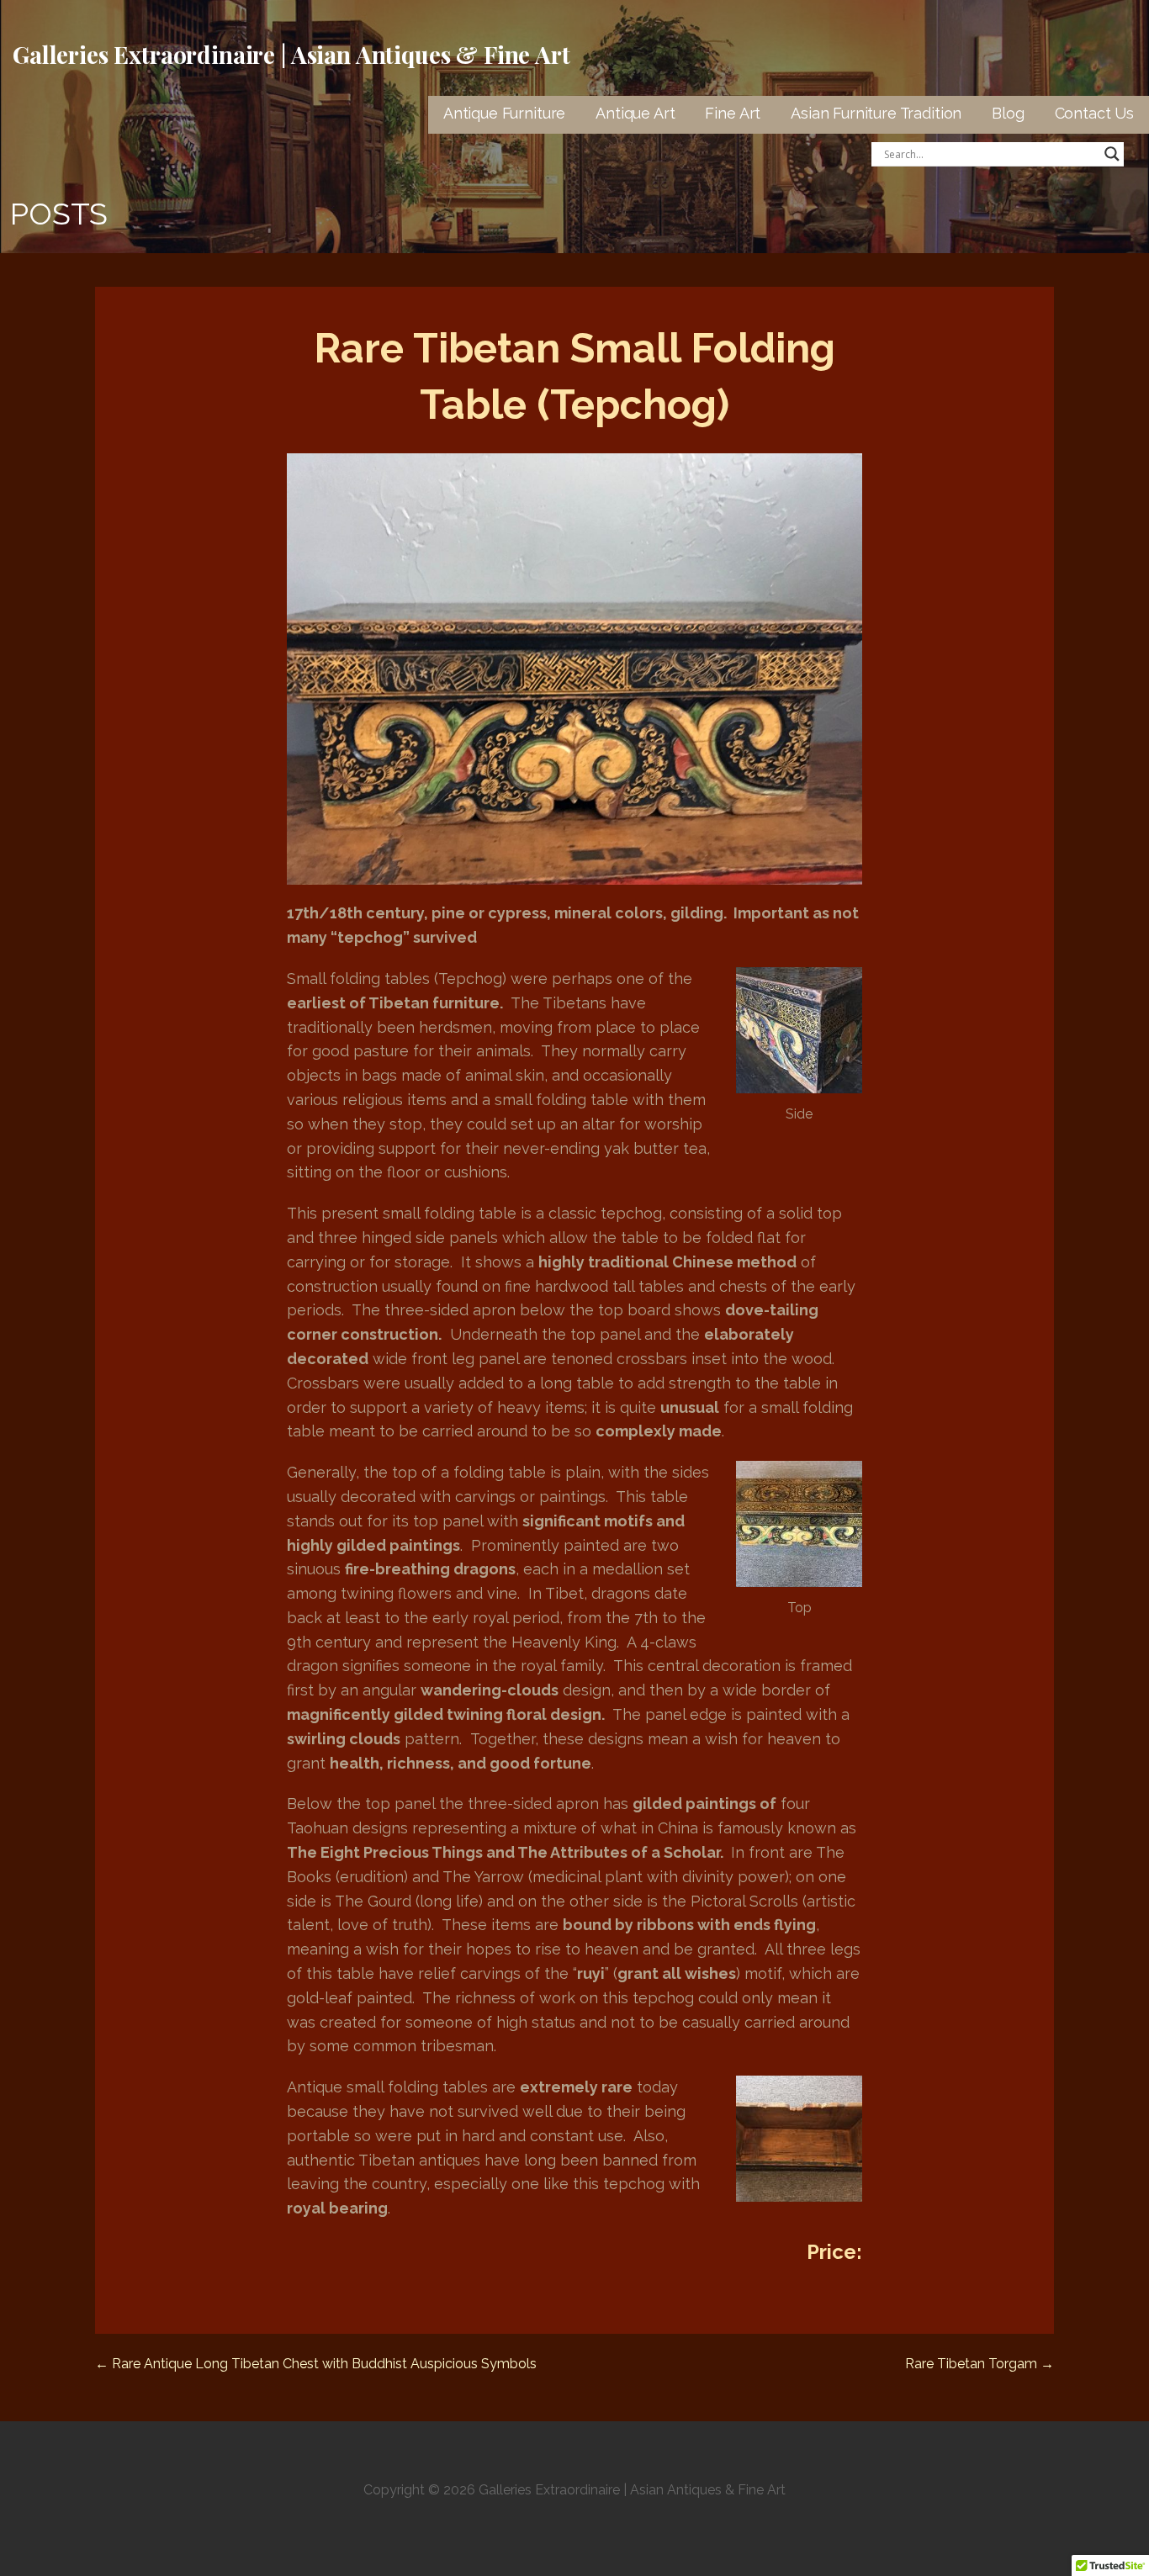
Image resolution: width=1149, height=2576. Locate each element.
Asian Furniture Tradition (876, 113)
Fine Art (733, 113)
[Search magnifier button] (1112, 154)
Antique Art (635, 113)
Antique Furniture (504, 113)
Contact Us (1094, 113)
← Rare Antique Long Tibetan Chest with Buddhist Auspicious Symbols (316, 2364)
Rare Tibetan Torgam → (980, 2364)
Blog (1008, 113)
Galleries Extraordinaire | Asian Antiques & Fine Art (291, 54)
